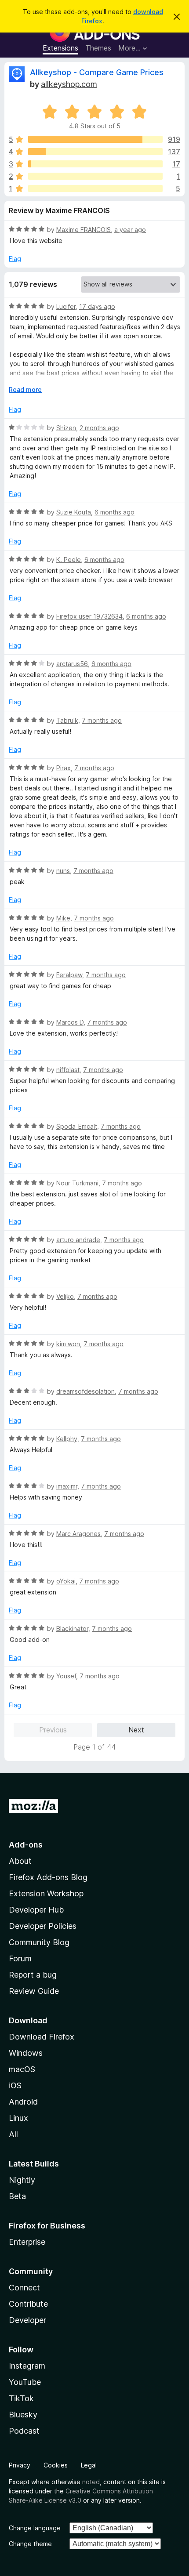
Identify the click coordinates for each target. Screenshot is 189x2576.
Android (23, 2102)
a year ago (130, 230)
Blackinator (72, 1629)
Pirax (64, 768)
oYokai (66, 1581)
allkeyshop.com (69, 84)
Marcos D (70, 1022)
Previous (53, 1730)
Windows (26, 2053)
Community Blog (39, 1942)
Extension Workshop (46, 1893)
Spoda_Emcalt (77, 1126)
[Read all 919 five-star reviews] (95, 139)
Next (136, 1730)
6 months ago (114, 512)
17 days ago (97, 306)
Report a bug (33, 1975)
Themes (98, 48)
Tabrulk (67, 720)
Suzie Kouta (74, 512)
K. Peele (69, 560)
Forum (20, 1958)
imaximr (67, 1486)
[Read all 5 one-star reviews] (95, 188)
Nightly (22, 2180)
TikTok (21, 2398)
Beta (17, 2196)
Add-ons (26, 1845)
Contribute (28, 2304)
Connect (24, 2288)
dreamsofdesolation (85, 1391)
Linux (18, 2118)
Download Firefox (42, 2037)
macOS (22, 2069)
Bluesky (23, 2415)
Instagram (27, 2366)
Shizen (66, 428)
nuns (63, 871)
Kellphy (67, 1439)
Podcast (24, 2431)
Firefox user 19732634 (89, 616)
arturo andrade (78, 1240)
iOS (15, 2085)
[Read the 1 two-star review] (95, 176)
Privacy (20, 2465)
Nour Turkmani (77, 1183)
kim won (68, 1344)
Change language (35, 2528)
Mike (63, 918)
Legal (89, 2465)
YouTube (25, 2382)
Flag (15, 259)
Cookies (56, 2465)
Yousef (66, 1676)
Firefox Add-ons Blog (48, 1877)
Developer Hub (36, 1910)
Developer (27, 2320)
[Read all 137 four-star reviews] (95, 152)
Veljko (65, 1296)
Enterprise (27, 2242)
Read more (25, 389)
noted (91, 2482)
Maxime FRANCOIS (84, 230)
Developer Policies (43, 1926)
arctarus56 (72, 664)
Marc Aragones (78, 1534)
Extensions (60, 48)
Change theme (30, 2544)
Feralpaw (69, 975)
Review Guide (34, 1991)
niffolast (68, 1070)
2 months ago (99, 428)
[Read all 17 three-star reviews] (95, 164)
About (20, 1861)
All (13, 2134)
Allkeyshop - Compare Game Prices (97, 72)
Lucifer (66, 306)
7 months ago (102, 720)
